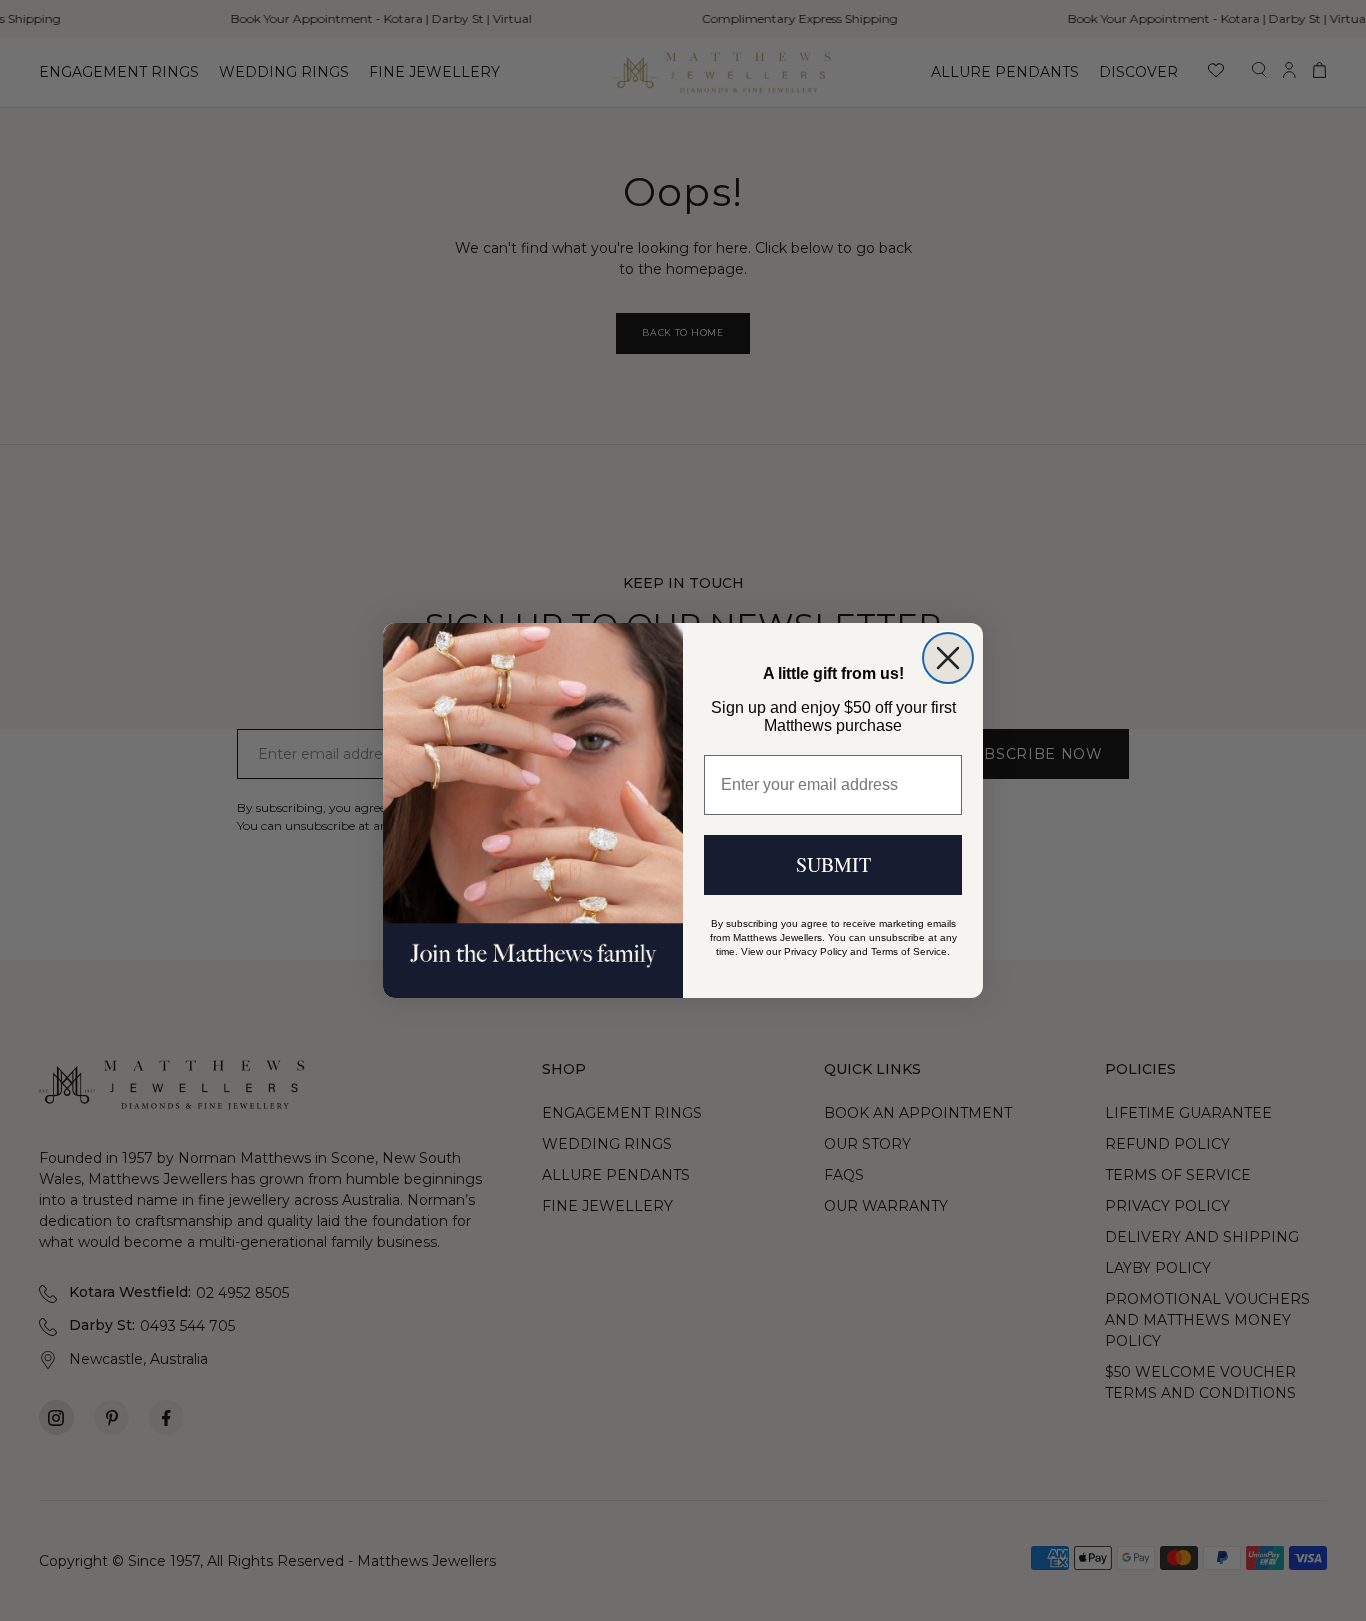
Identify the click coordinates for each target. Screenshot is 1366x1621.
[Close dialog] (948, 658)
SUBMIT (833, 864)
